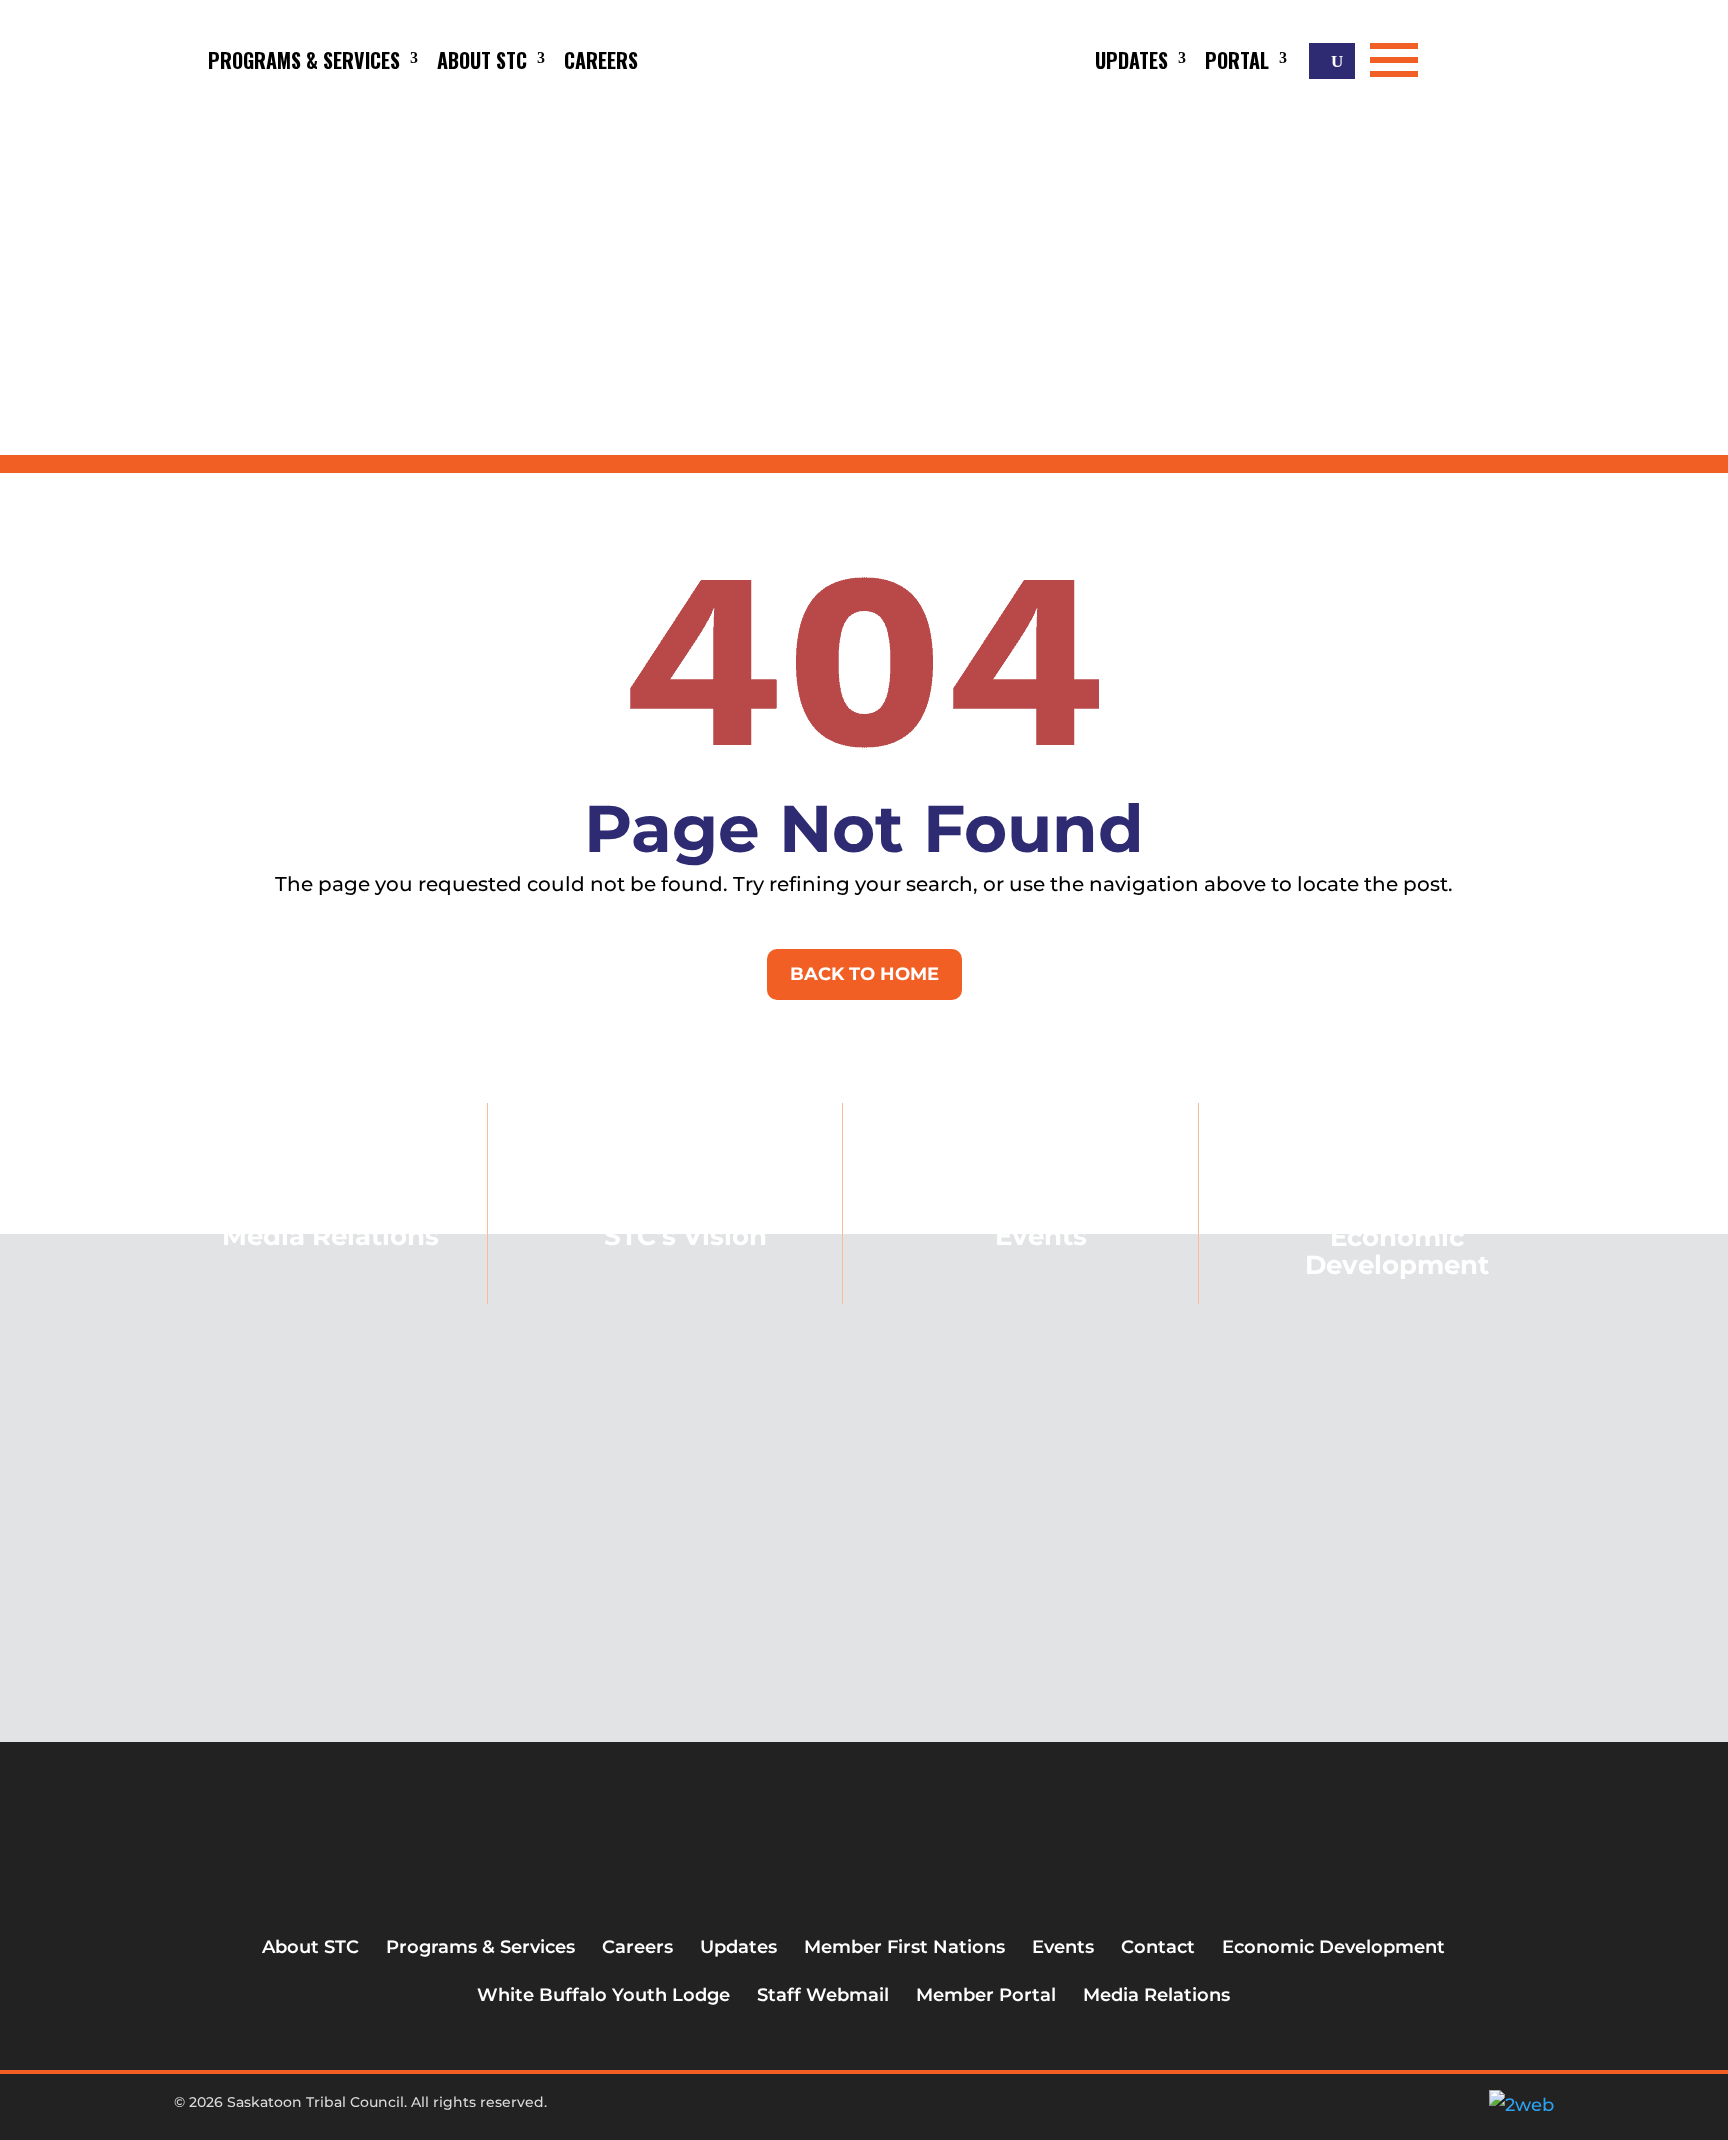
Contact (1158, 1947)
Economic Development (1397, 1251)
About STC (482, 60)
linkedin (906, 2110)
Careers (601, 60)
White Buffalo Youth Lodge (603, 1995)
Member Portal (986, 1995)
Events (1041, 1236)
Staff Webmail (823, 1995)
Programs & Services (304, 60)
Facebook (807, 2110)
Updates (1131, 60)
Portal (1237, 60)
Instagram (873, 2110)
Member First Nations (904, 1947)
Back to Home (864, 974)
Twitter (840, 2110)
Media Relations (1156, 1995)
